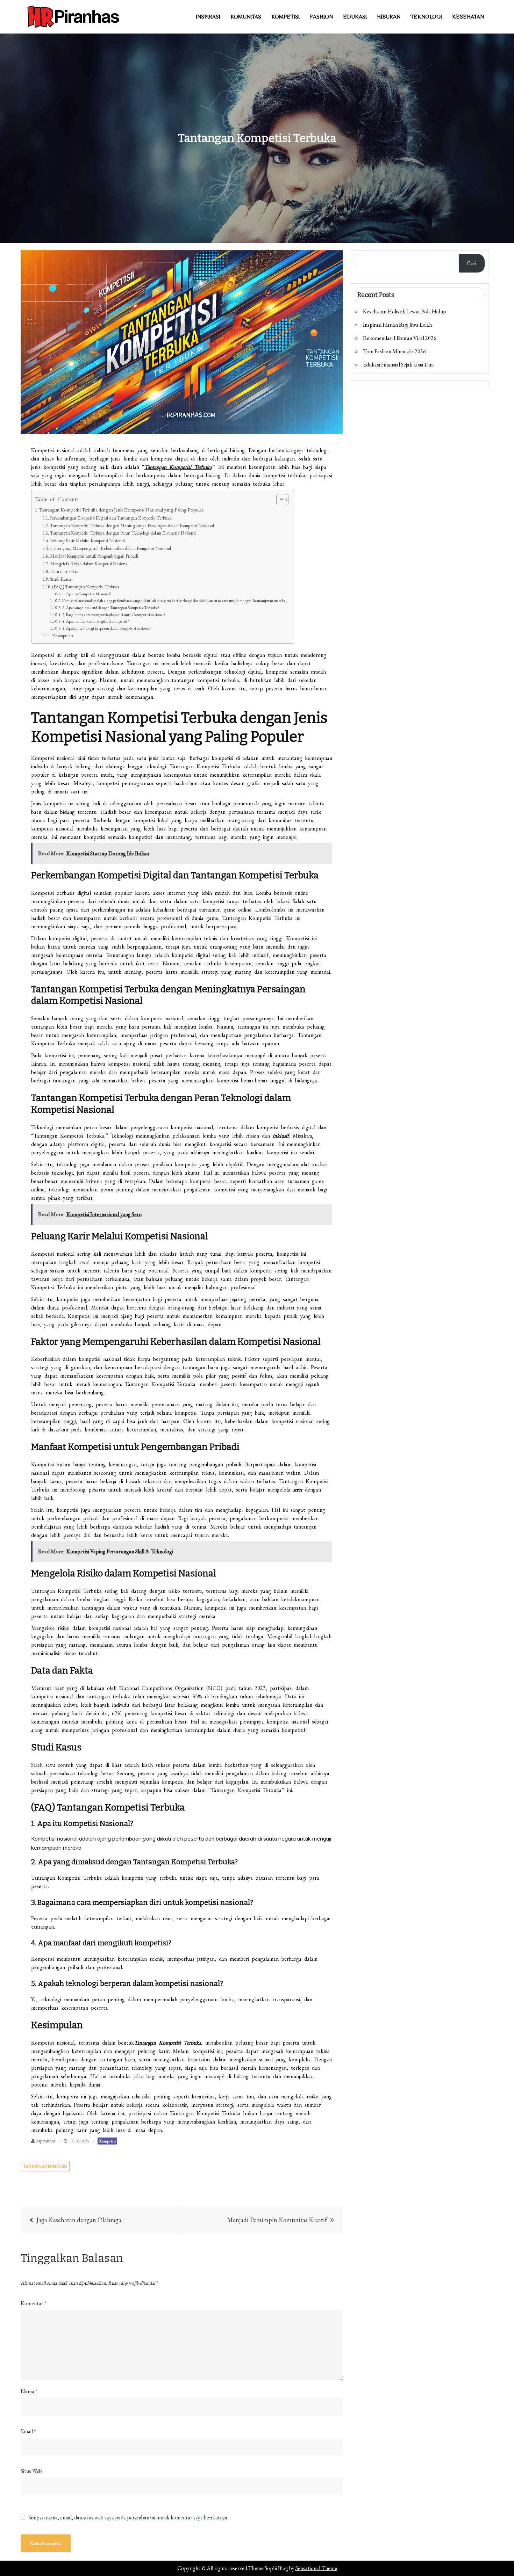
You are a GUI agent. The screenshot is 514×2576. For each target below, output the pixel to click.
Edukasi (355, 17)
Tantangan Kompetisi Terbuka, (168, 2043)
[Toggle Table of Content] (279, 500)
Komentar (33, 2303)
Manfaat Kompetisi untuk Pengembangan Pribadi (94, 556)
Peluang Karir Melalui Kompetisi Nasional (87, 541)
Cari (472, 263)
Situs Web (31, 2471)
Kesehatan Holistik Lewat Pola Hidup (405, 311)
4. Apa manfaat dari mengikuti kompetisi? (96, 621)
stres (298, 1490)
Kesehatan (468, 17)
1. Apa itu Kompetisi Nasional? (87, 594)
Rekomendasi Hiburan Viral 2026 (400, 338)
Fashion (321, 17)
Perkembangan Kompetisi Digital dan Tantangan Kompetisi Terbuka (111, 518)
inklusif (281, 1136)
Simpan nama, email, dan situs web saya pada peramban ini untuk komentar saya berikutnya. (128, 2518)
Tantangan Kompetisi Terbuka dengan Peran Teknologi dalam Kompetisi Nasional (123, 533)
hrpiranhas (46, 2141)
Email (28, 2431)
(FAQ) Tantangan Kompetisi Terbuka (86, 587)
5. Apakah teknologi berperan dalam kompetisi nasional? (107, 628)
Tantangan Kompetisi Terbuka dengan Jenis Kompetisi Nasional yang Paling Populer (121, 510)
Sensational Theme (316, 2568)
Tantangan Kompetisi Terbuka (178, 467)
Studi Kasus (60, 579)
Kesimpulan (63, 636)
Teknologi (426, 17)
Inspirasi (208, 17)
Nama (29, 2391)
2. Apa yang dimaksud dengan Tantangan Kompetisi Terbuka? (111, 607)
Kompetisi (285, 17)
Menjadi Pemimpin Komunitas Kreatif (277, 2220)
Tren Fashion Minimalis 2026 (394, 351)
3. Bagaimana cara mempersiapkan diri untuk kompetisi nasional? (114, 614)
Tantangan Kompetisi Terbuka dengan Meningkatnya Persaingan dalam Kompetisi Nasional (132, 526)
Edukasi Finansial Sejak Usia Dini (398, 365)
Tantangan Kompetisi (45, 2166)
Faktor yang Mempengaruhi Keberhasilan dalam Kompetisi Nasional (110, 548)
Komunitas (246, 17)
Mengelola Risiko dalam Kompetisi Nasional (89, 564)
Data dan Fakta (64, 571)
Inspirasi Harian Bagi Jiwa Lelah (397, 325)
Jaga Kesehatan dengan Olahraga (79, 2220)
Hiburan (389, 17)
